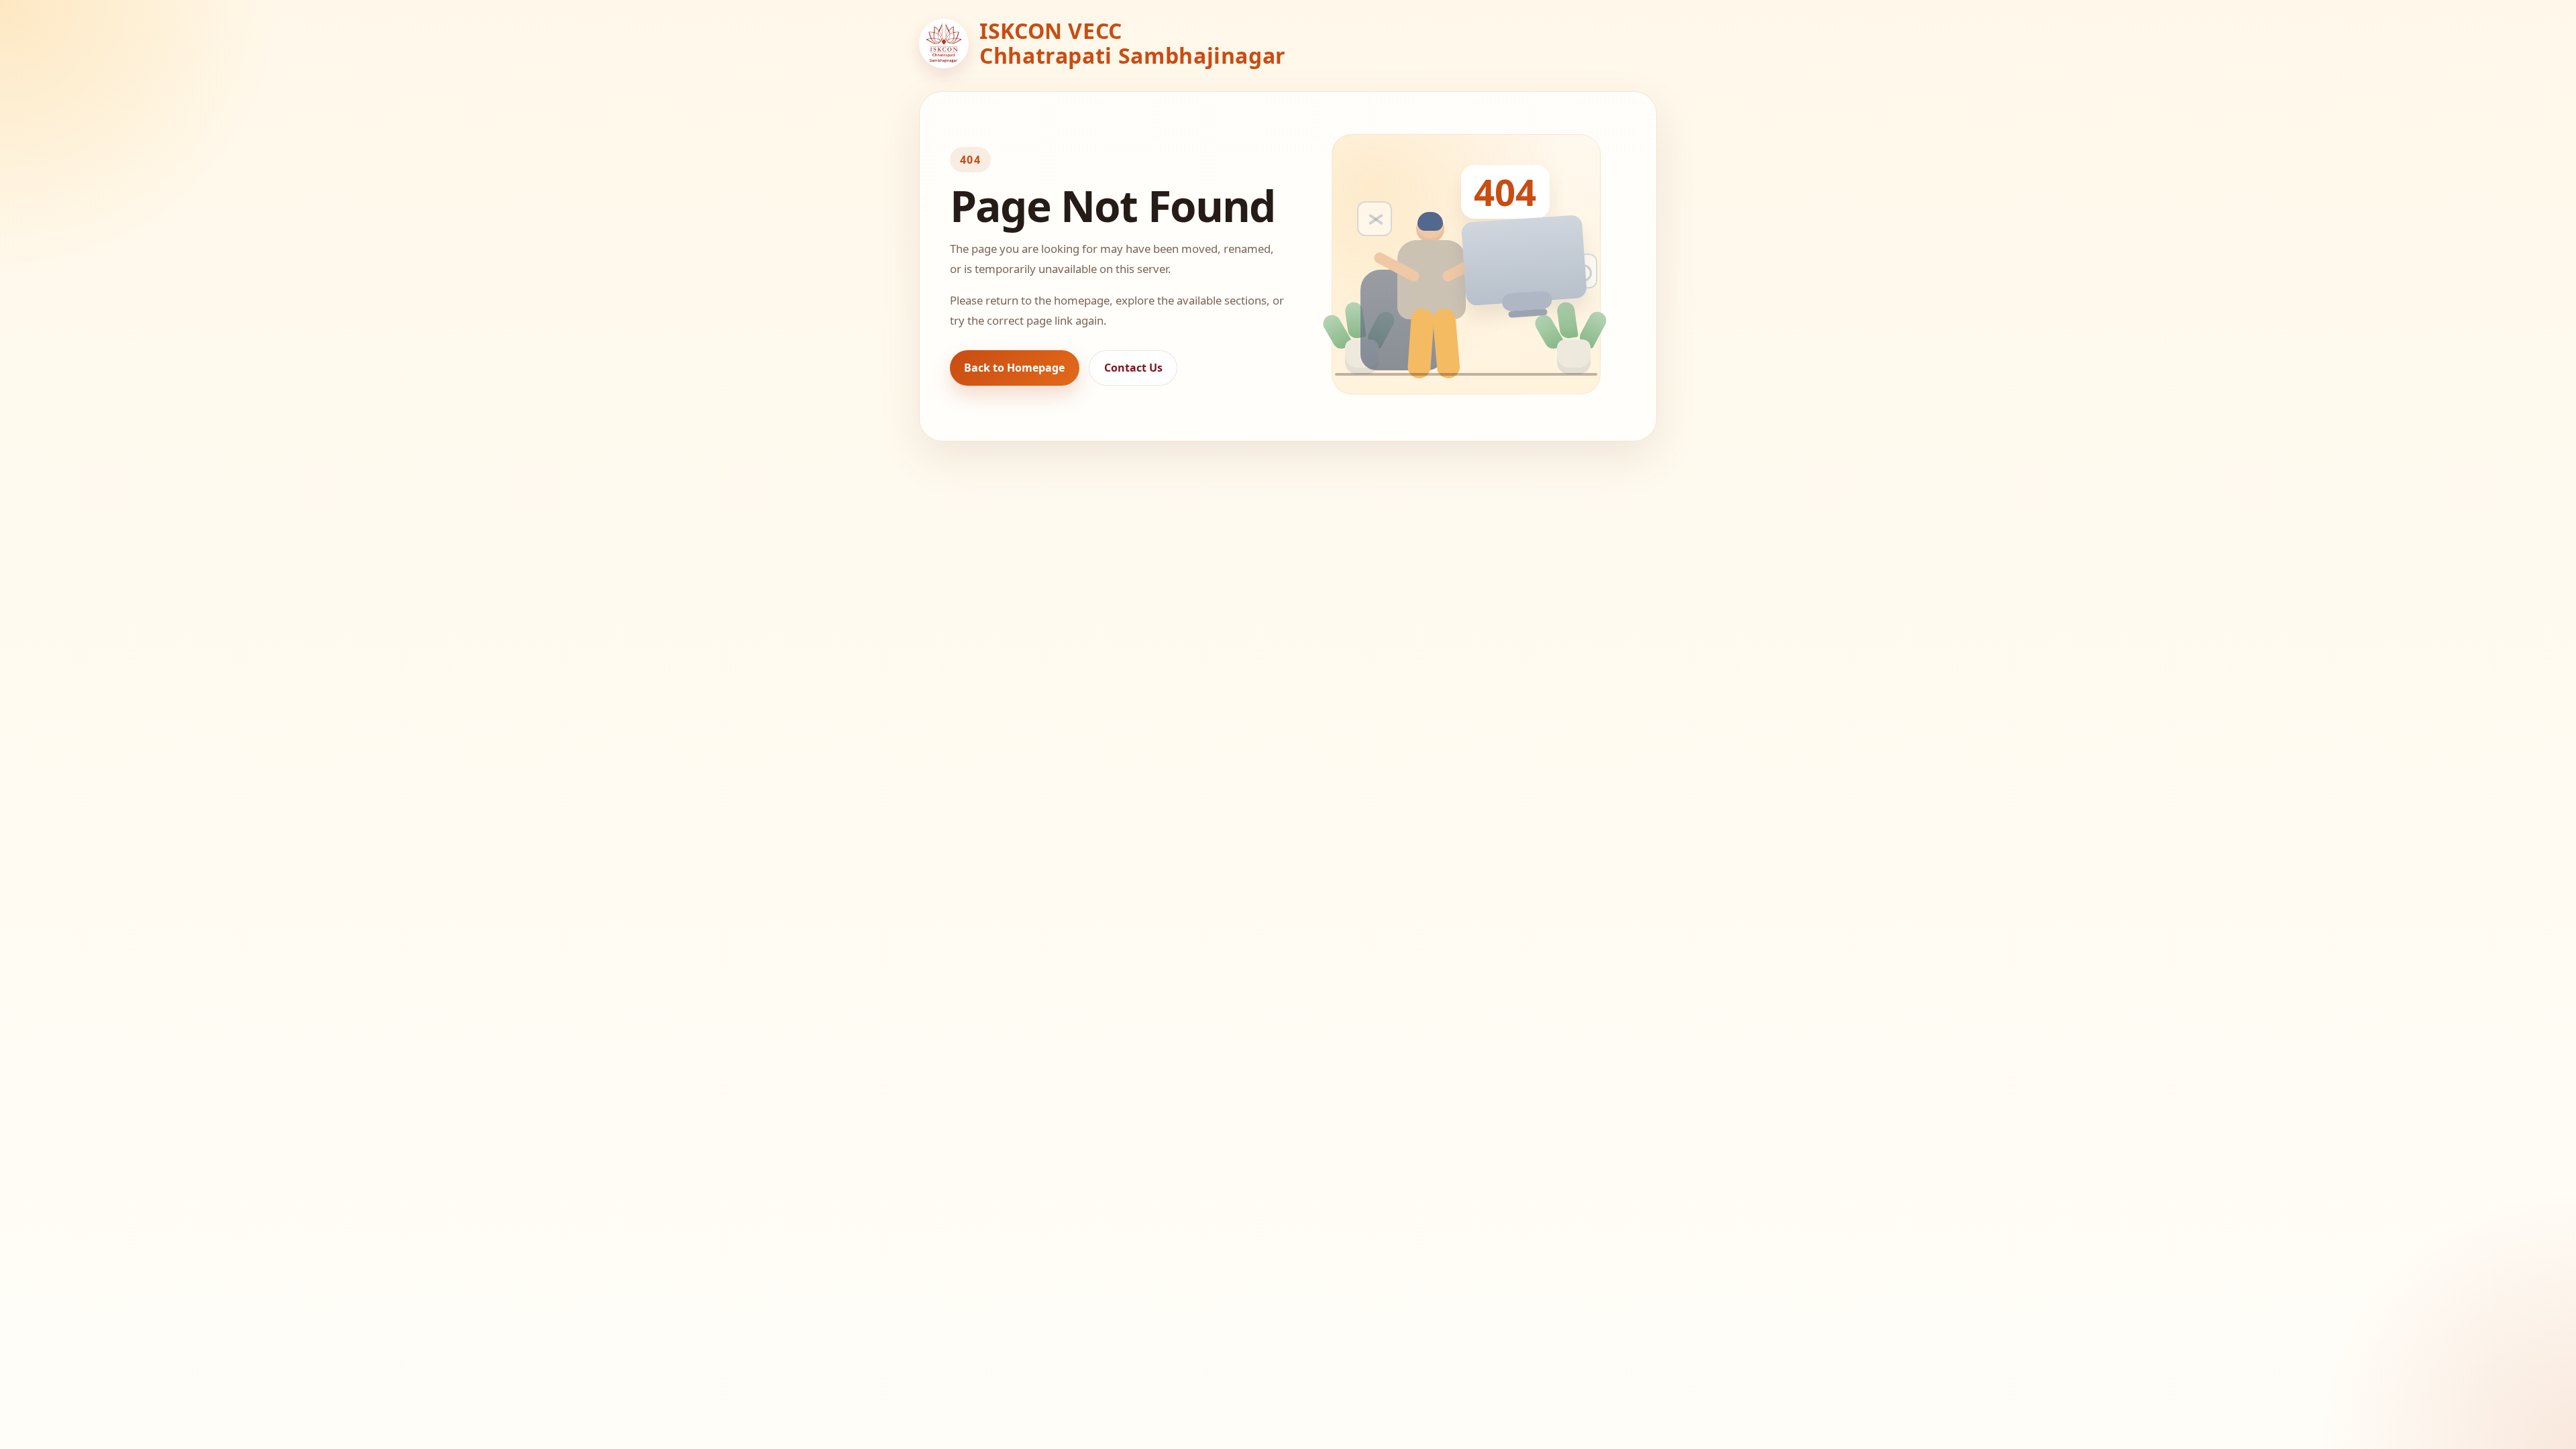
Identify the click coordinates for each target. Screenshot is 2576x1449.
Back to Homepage (1014, 368)
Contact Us (1133, 368)
